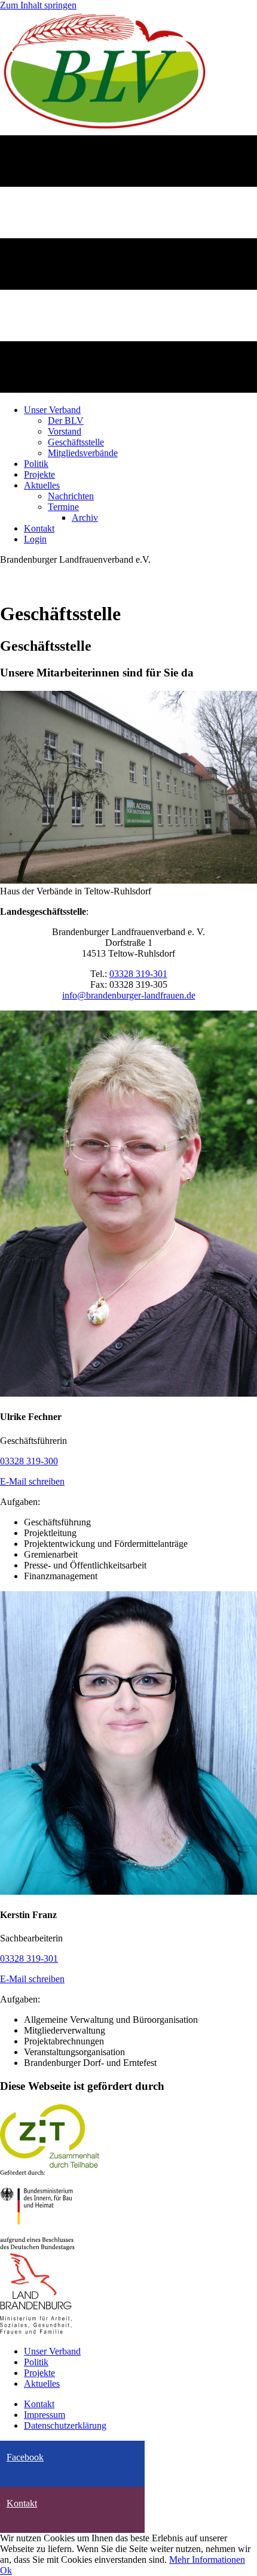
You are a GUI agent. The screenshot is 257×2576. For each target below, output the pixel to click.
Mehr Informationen (207, 2560)
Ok (6, 2570)
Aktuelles (42, 2384)
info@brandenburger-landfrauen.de (129, 995)
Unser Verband (52, 2351)
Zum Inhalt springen (38, 5)
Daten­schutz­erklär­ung (65, 2425)
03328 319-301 (138, 974)
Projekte (39, 2373)
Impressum (45, 2415)
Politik (36, 2362)
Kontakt (39, 2404)
